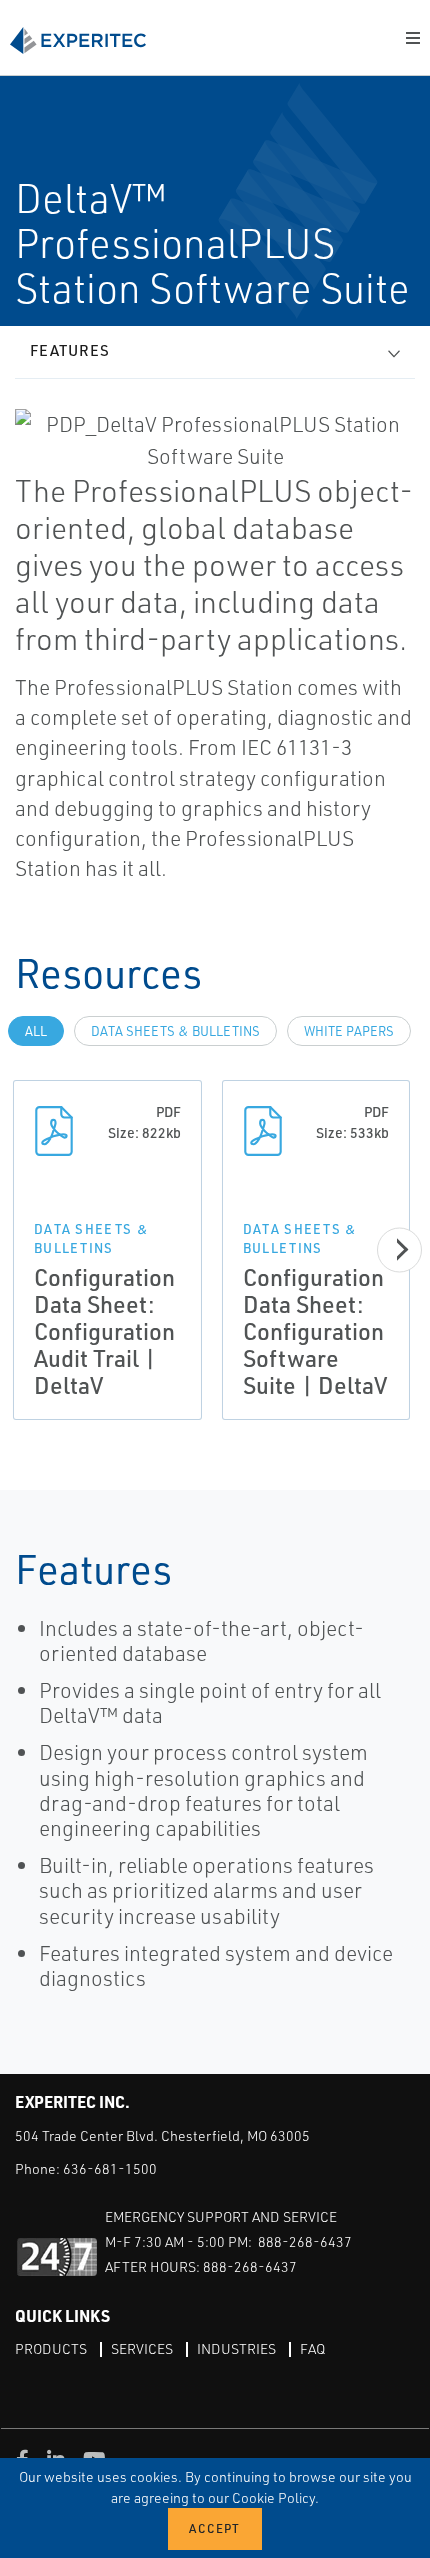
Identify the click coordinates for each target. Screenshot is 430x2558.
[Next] (399, 1249)
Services (142, 2348)
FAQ (312, 2348)
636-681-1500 (110, 2168)
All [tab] (36, 1031)
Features (70, 350)
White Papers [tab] (349, 1031)
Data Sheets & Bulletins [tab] (175, 1031)
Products (51, 2348)
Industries (236, 2348)
